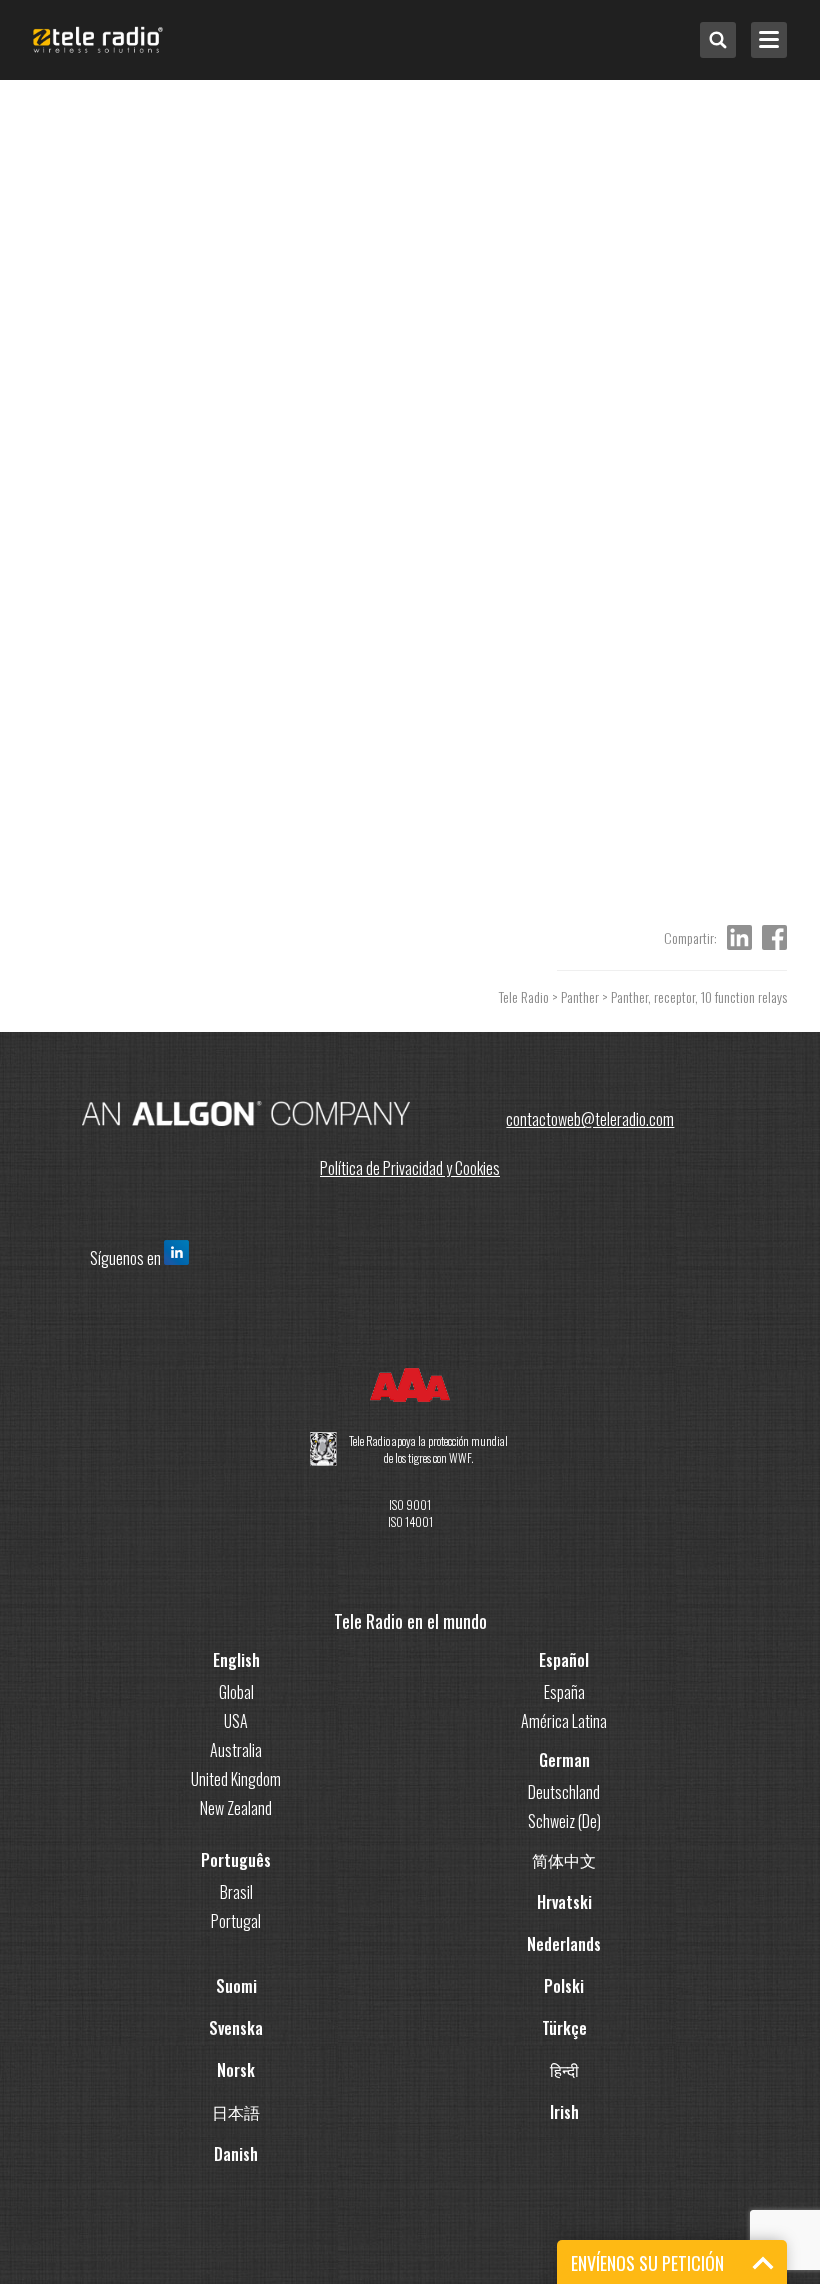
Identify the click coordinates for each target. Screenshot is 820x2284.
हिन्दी (564, 2070)
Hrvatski (564, 1902)
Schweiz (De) (564, 1821)
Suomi (236, 1986)
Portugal (236, 1921)
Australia (236, 1750)
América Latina (564, 1721)
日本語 (236, 2112)
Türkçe (564, 2028)
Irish (564, 2112)
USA (236, 1721)
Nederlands (564, 1944)
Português (236, 1860)
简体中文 (564, 1860)
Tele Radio (524, 996)
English (236, 1660)
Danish (236, 2154)
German (564, 1760)
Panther (580, 996)
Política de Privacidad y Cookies (410, 1168)
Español (564, 1660)
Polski (564, 1986)
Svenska (236, 2028)
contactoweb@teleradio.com (590, 1119)
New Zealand (236, 1808)
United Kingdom (236, 1779)
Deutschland (564, 1792)
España (564, 1692)
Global (236, 1692)
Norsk (236, 2070)
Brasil (236, 1892)
